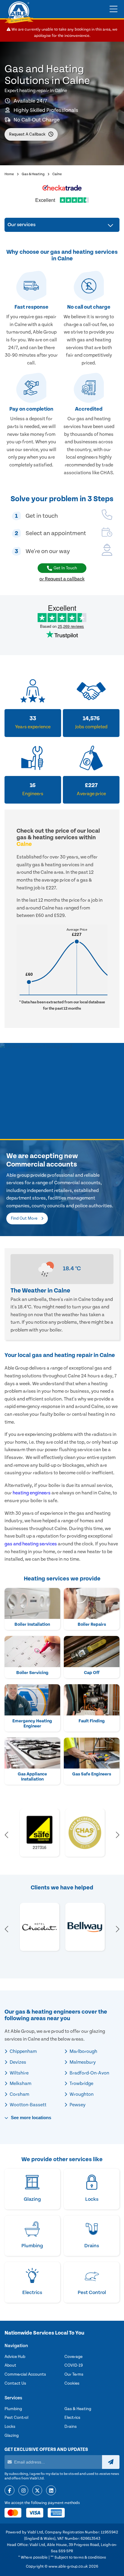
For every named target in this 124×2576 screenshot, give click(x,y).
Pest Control (16, 2418)
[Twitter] (37, 2491)
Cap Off (92, 1673)
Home (9, 174)
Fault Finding (92, 1721)
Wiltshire (19, 2073)
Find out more (25, 1218)
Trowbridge (81, 2083)
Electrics (72, 2418)
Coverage (73, 2357)
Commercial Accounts (25, 2374)
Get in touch (65, 568)
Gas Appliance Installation (32, 1777)
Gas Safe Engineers (92, 1774)
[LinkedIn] (51, 2491)
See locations (30, 2118)
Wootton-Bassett (28, 2105)
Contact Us (15, 2383)
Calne (57, 174)
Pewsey (77, 2105)
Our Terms (74, 2374)
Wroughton (81, 2094)
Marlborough (83, 2051)
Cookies (72, 2383)
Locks (10, 2427)
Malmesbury (82, 2062)
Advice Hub (15, 2357)
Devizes (17, 2062)
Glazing (12, 2436)
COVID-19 (74, 2365)
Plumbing (13, 2409)
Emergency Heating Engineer (32, 1724)
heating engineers (32, 1493)
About (10, 2365)
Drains (71, 2427)
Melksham (20, 2083)
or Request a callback (62, 579)
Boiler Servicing (32, 1673)
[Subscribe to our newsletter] (111, 2462)
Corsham (19, 2094)
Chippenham (23, 2051)
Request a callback (27, 134)
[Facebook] (9, 2491)
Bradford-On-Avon (89, 2073)
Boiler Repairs (92, 1624)
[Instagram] (23, 2491)
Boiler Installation (32, 1624)
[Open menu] (113, 9)
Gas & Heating (33, 174)
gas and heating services (31, 1544)
